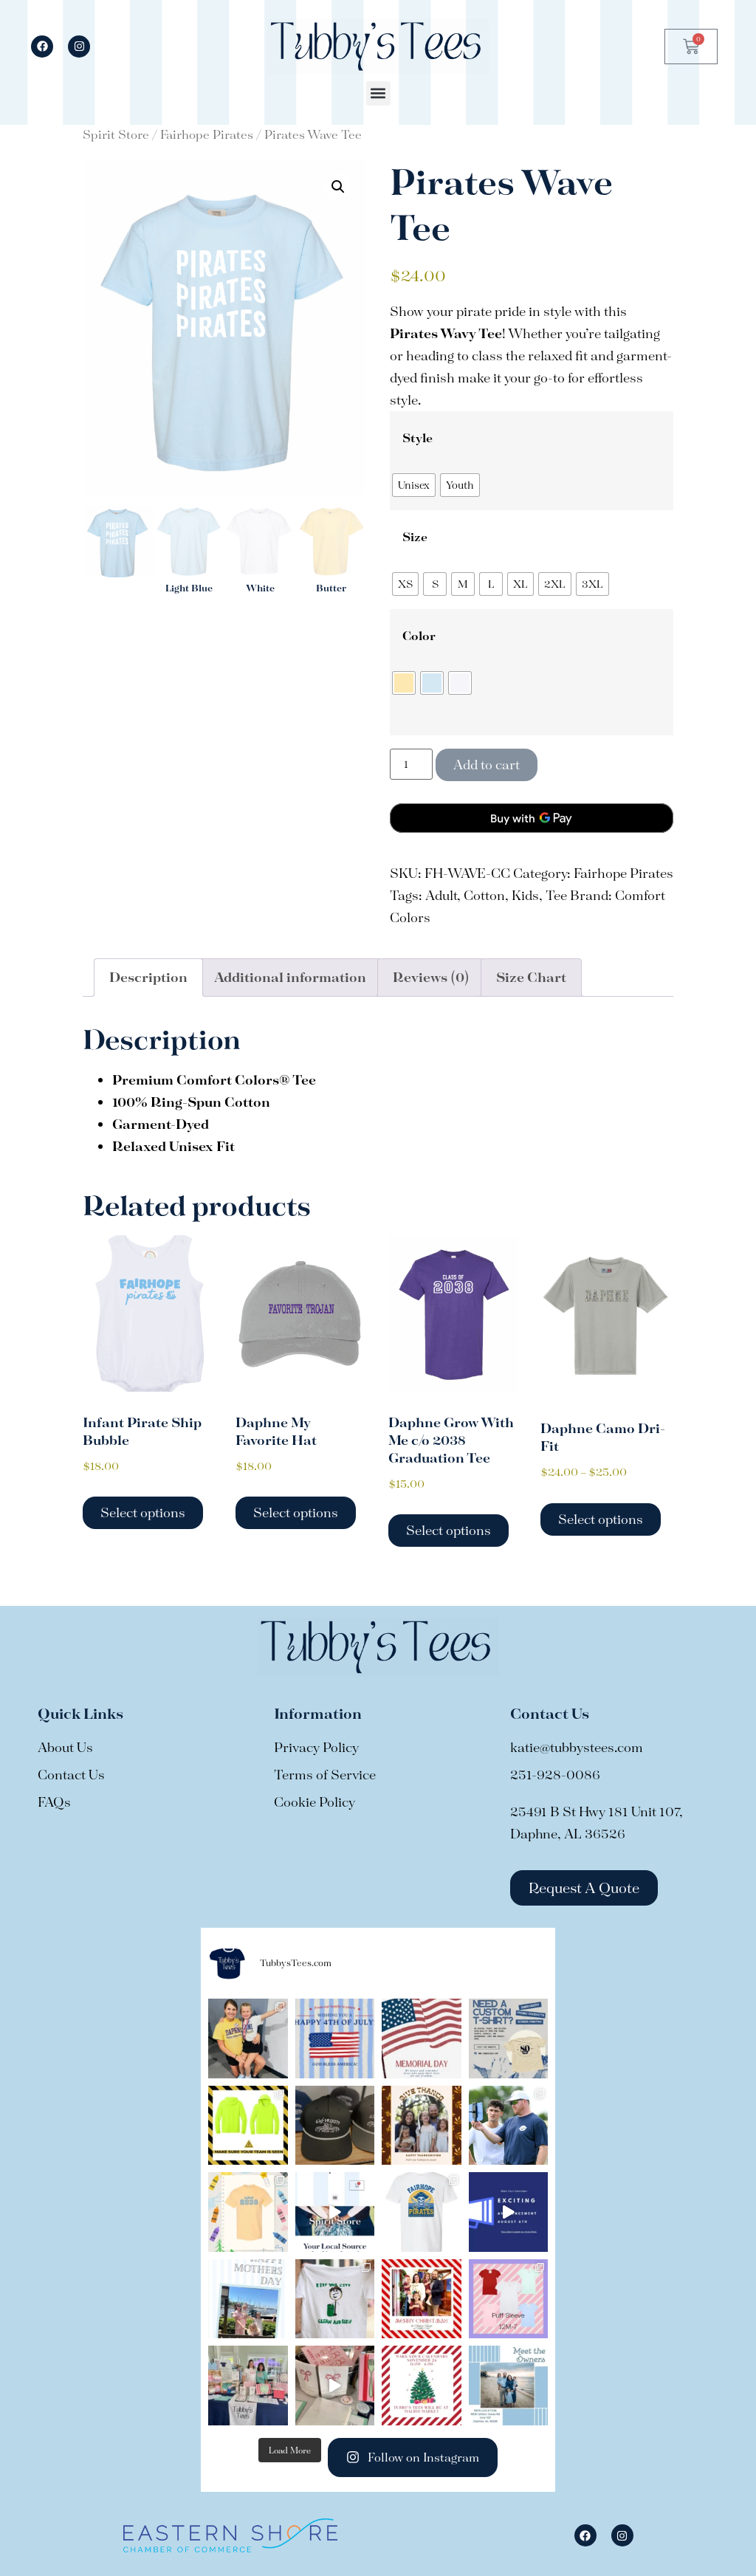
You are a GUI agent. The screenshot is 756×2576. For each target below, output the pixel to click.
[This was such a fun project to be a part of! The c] (335, 2299)
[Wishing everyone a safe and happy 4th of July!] (335, 2039)
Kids (525, 895)
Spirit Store (116, 134)
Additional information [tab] (290, 977)
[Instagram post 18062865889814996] (335, 2386)
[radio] (414, 485)
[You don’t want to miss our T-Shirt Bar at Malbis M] (422, 2386)
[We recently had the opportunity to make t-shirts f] (248, 2039)
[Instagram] (79, 47)
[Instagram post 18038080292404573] (509, 2212)
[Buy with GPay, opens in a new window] (532, 818)
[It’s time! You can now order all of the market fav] (509, 2299)
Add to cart (487, 765)
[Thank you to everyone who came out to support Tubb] (248, 2386)
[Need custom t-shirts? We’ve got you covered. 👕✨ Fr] (509, 2039)
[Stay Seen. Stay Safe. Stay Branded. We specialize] (248, 2126)
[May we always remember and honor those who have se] (422, 2039)
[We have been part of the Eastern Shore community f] (509, 2386)
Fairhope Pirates (207, 134)
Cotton (484, 895)
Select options (143, 1512)
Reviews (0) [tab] (431, 977)
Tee (556, 895)
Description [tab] (148, 977)
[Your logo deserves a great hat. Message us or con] (335, 2126)
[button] (378, 93)
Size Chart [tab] (531, 977)
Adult (441, 895)
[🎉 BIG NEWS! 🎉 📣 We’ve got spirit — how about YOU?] (422, 2212)
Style (417, 438)
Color (419, 636)
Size (415, 537)
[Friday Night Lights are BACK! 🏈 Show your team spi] (335, 2212)
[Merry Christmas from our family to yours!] (422, 2299)
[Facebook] (42, 47)
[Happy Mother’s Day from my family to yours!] (248, 2299)
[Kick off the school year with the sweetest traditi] (248, 2212)
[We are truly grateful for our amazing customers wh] (422, 2126)
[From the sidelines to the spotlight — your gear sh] (509, 2126)
